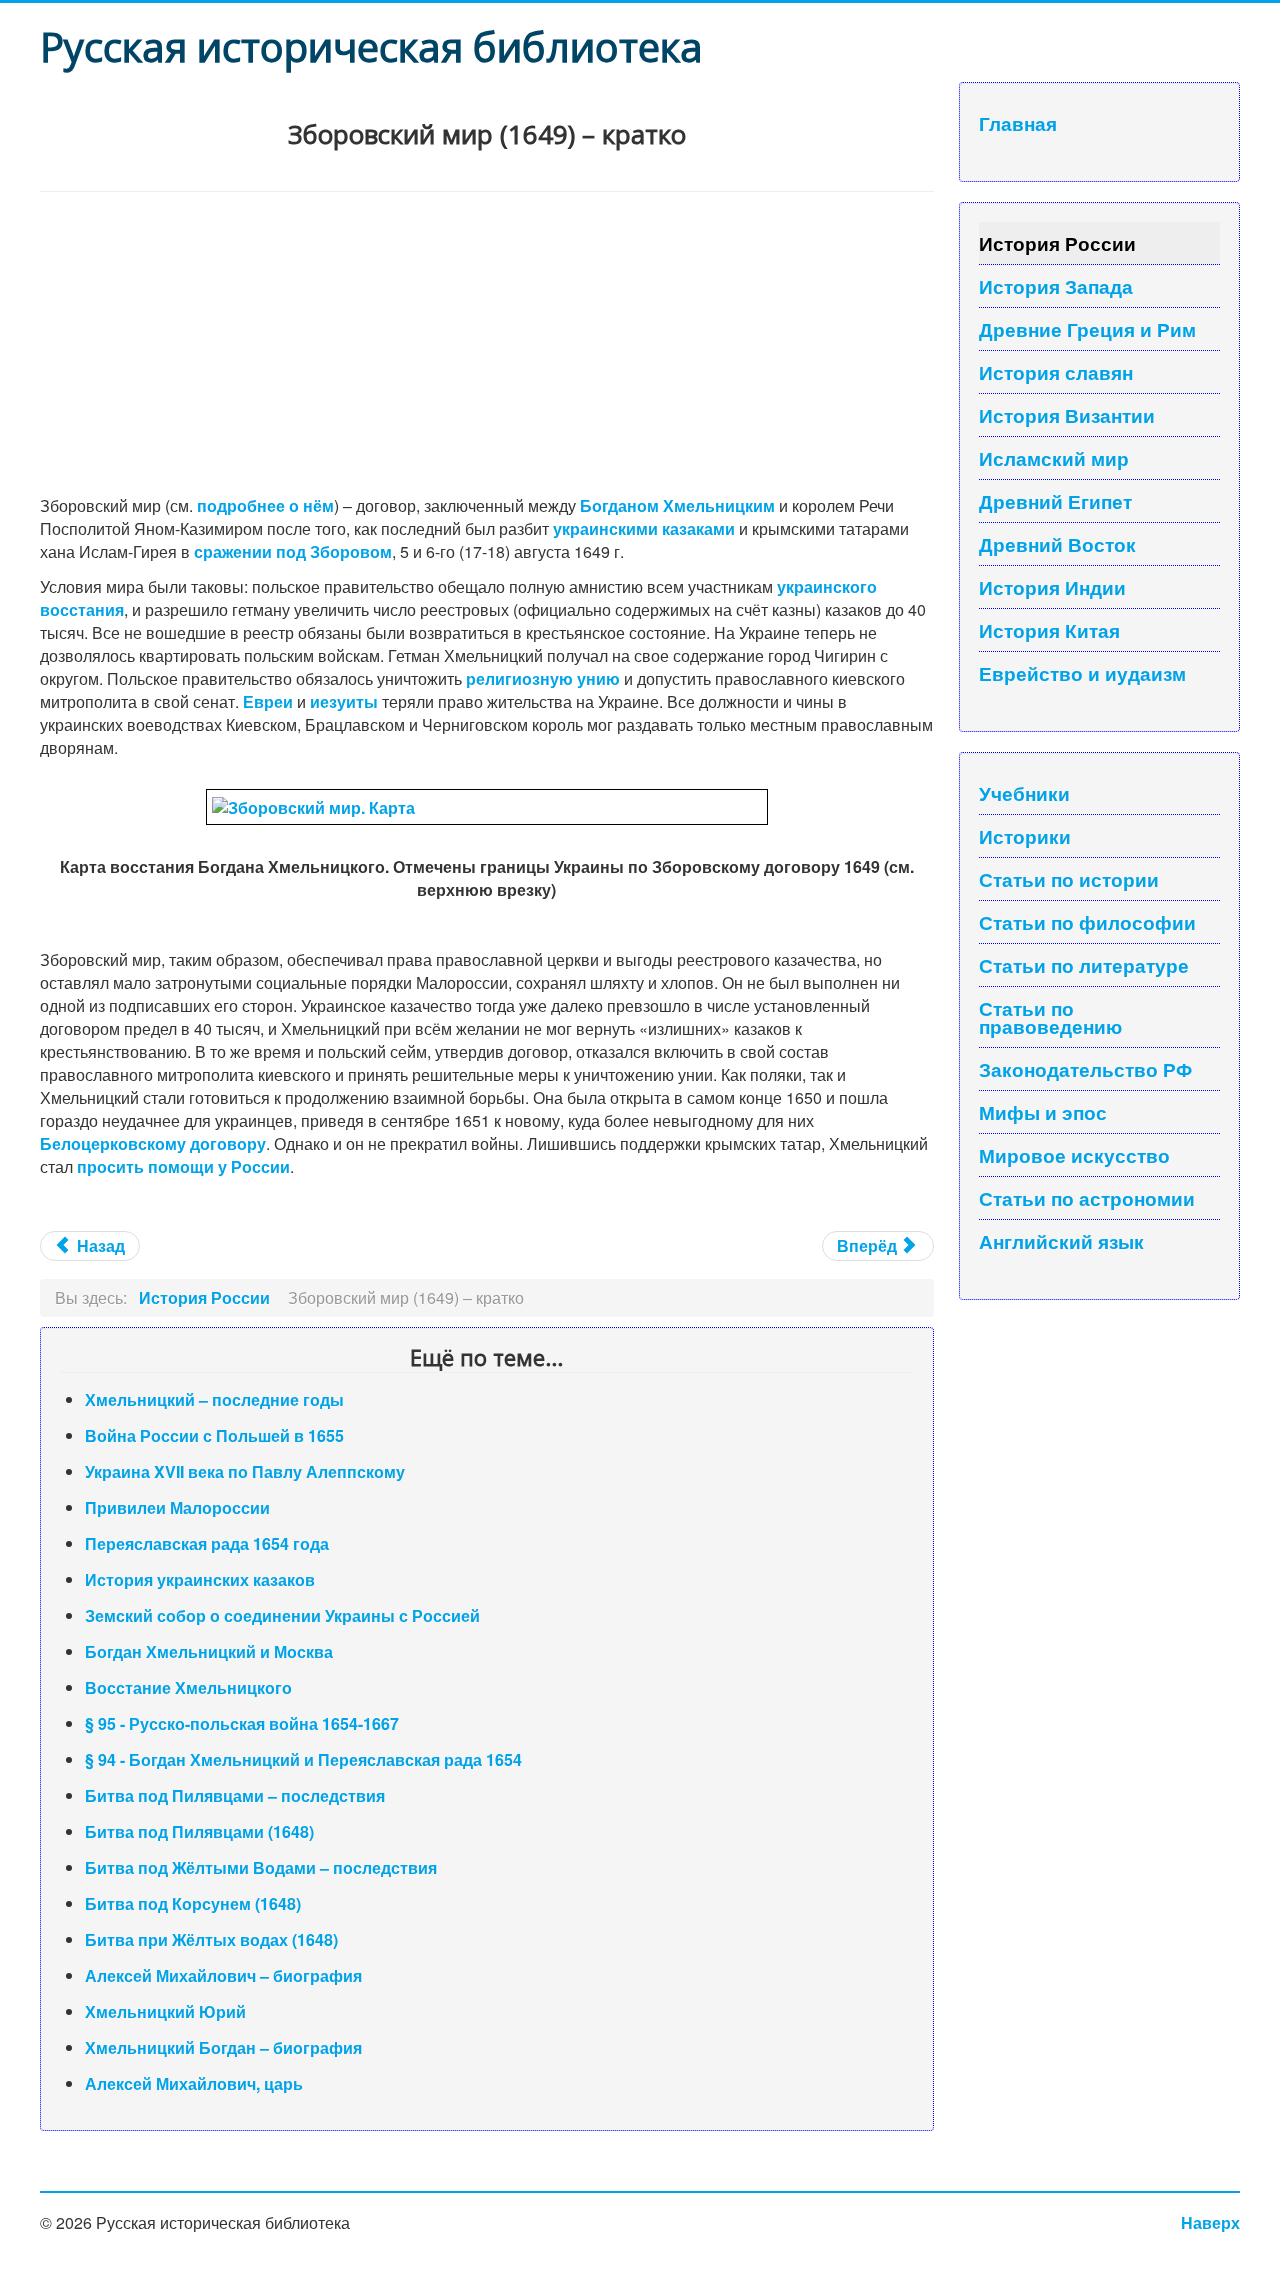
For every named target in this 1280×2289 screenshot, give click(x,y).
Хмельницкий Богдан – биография (223, 2047)
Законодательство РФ (1085, 1069)
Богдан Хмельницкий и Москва (209, 1651)
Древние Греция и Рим (1087, 329)
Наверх (1210, 2222)
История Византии (1067, 415)
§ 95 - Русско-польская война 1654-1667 (242, 1723)
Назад (99, 1245)
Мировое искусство (1074, 1155)
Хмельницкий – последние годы (214, 1399)
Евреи (268, 701)
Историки (1025, 836)
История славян (1056, 372)
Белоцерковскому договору (153, 1143)
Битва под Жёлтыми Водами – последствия (261, 1867)
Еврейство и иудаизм (1082, 673)
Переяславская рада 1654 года (207, 1543)
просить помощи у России (183, 1166)
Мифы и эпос (1043, 1112)
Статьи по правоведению (1050, 1017)
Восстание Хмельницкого (188, 1687)
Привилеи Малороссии (177, 1507)
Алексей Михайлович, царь (194, 2083)
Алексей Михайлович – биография (223, 1975)
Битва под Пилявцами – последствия (235, 1795)
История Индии (1052, 587)
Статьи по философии (1087, 922)
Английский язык (1061, 1241)
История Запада (1056, 286)
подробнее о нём (265, 505)
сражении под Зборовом (293, 551)
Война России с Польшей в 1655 (214, 1435)
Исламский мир (1054, 458)
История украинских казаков (200, 1579)
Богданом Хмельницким (677, 505)
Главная (1018, 123)
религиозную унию (543, 678)
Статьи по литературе (1084, 965)
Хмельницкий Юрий (165, 2011)
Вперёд (869, 1245)
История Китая (1049, 630)
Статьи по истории (1069, 879)
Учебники (1024, 793)
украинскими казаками (644, 528)
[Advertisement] (487, 342)
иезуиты (344, 701)
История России (1057, 243)
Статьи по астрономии (1087, 1198)
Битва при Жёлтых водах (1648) (211, 1939)
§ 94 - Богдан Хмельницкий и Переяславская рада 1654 (303, 1759)
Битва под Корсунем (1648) (193, 1903)
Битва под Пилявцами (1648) (199, 1831)
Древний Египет (1055, 501)
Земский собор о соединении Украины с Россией (282, 1615)
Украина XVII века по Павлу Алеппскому (245, 1471)
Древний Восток (1057, 544)
